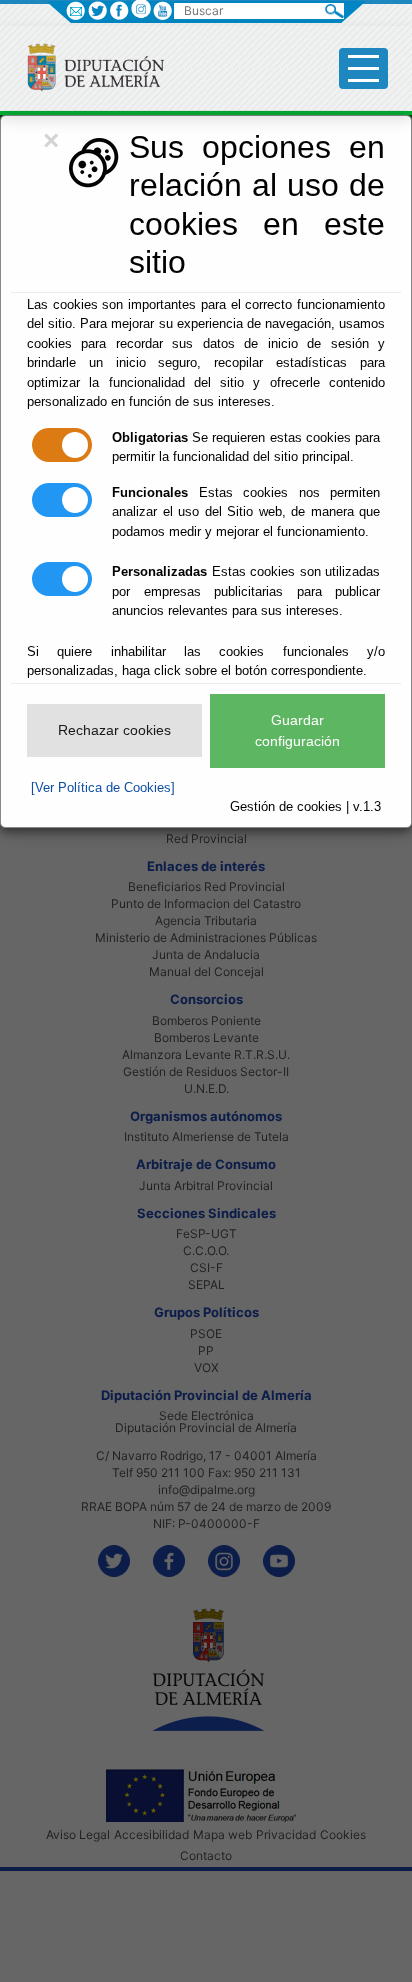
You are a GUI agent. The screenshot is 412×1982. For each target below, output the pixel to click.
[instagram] (140, 8)
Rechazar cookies (114, 730)
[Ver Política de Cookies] (103, 787)
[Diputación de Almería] (87, 66)
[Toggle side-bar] (363, 68)
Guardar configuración (297, 730)
